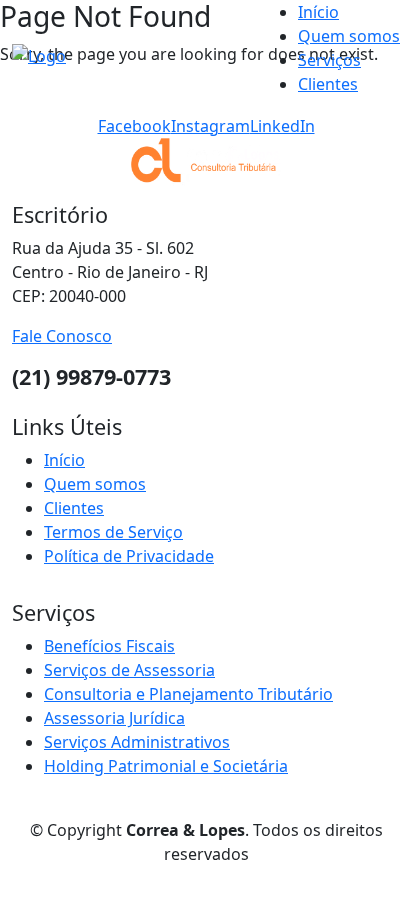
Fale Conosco (62, 336)
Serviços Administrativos (137, 742)
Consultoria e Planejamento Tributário (188, 694)
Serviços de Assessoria (129, 670)
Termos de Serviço (113, 532)
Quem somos (349, 36)
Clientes (328, 84)
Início (318, 12)
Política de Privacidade (129, 556)
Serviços (329, 60)
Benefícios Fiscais (109, 646)
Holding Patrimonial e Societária (166, 766)
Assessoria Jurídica (114, 718)
